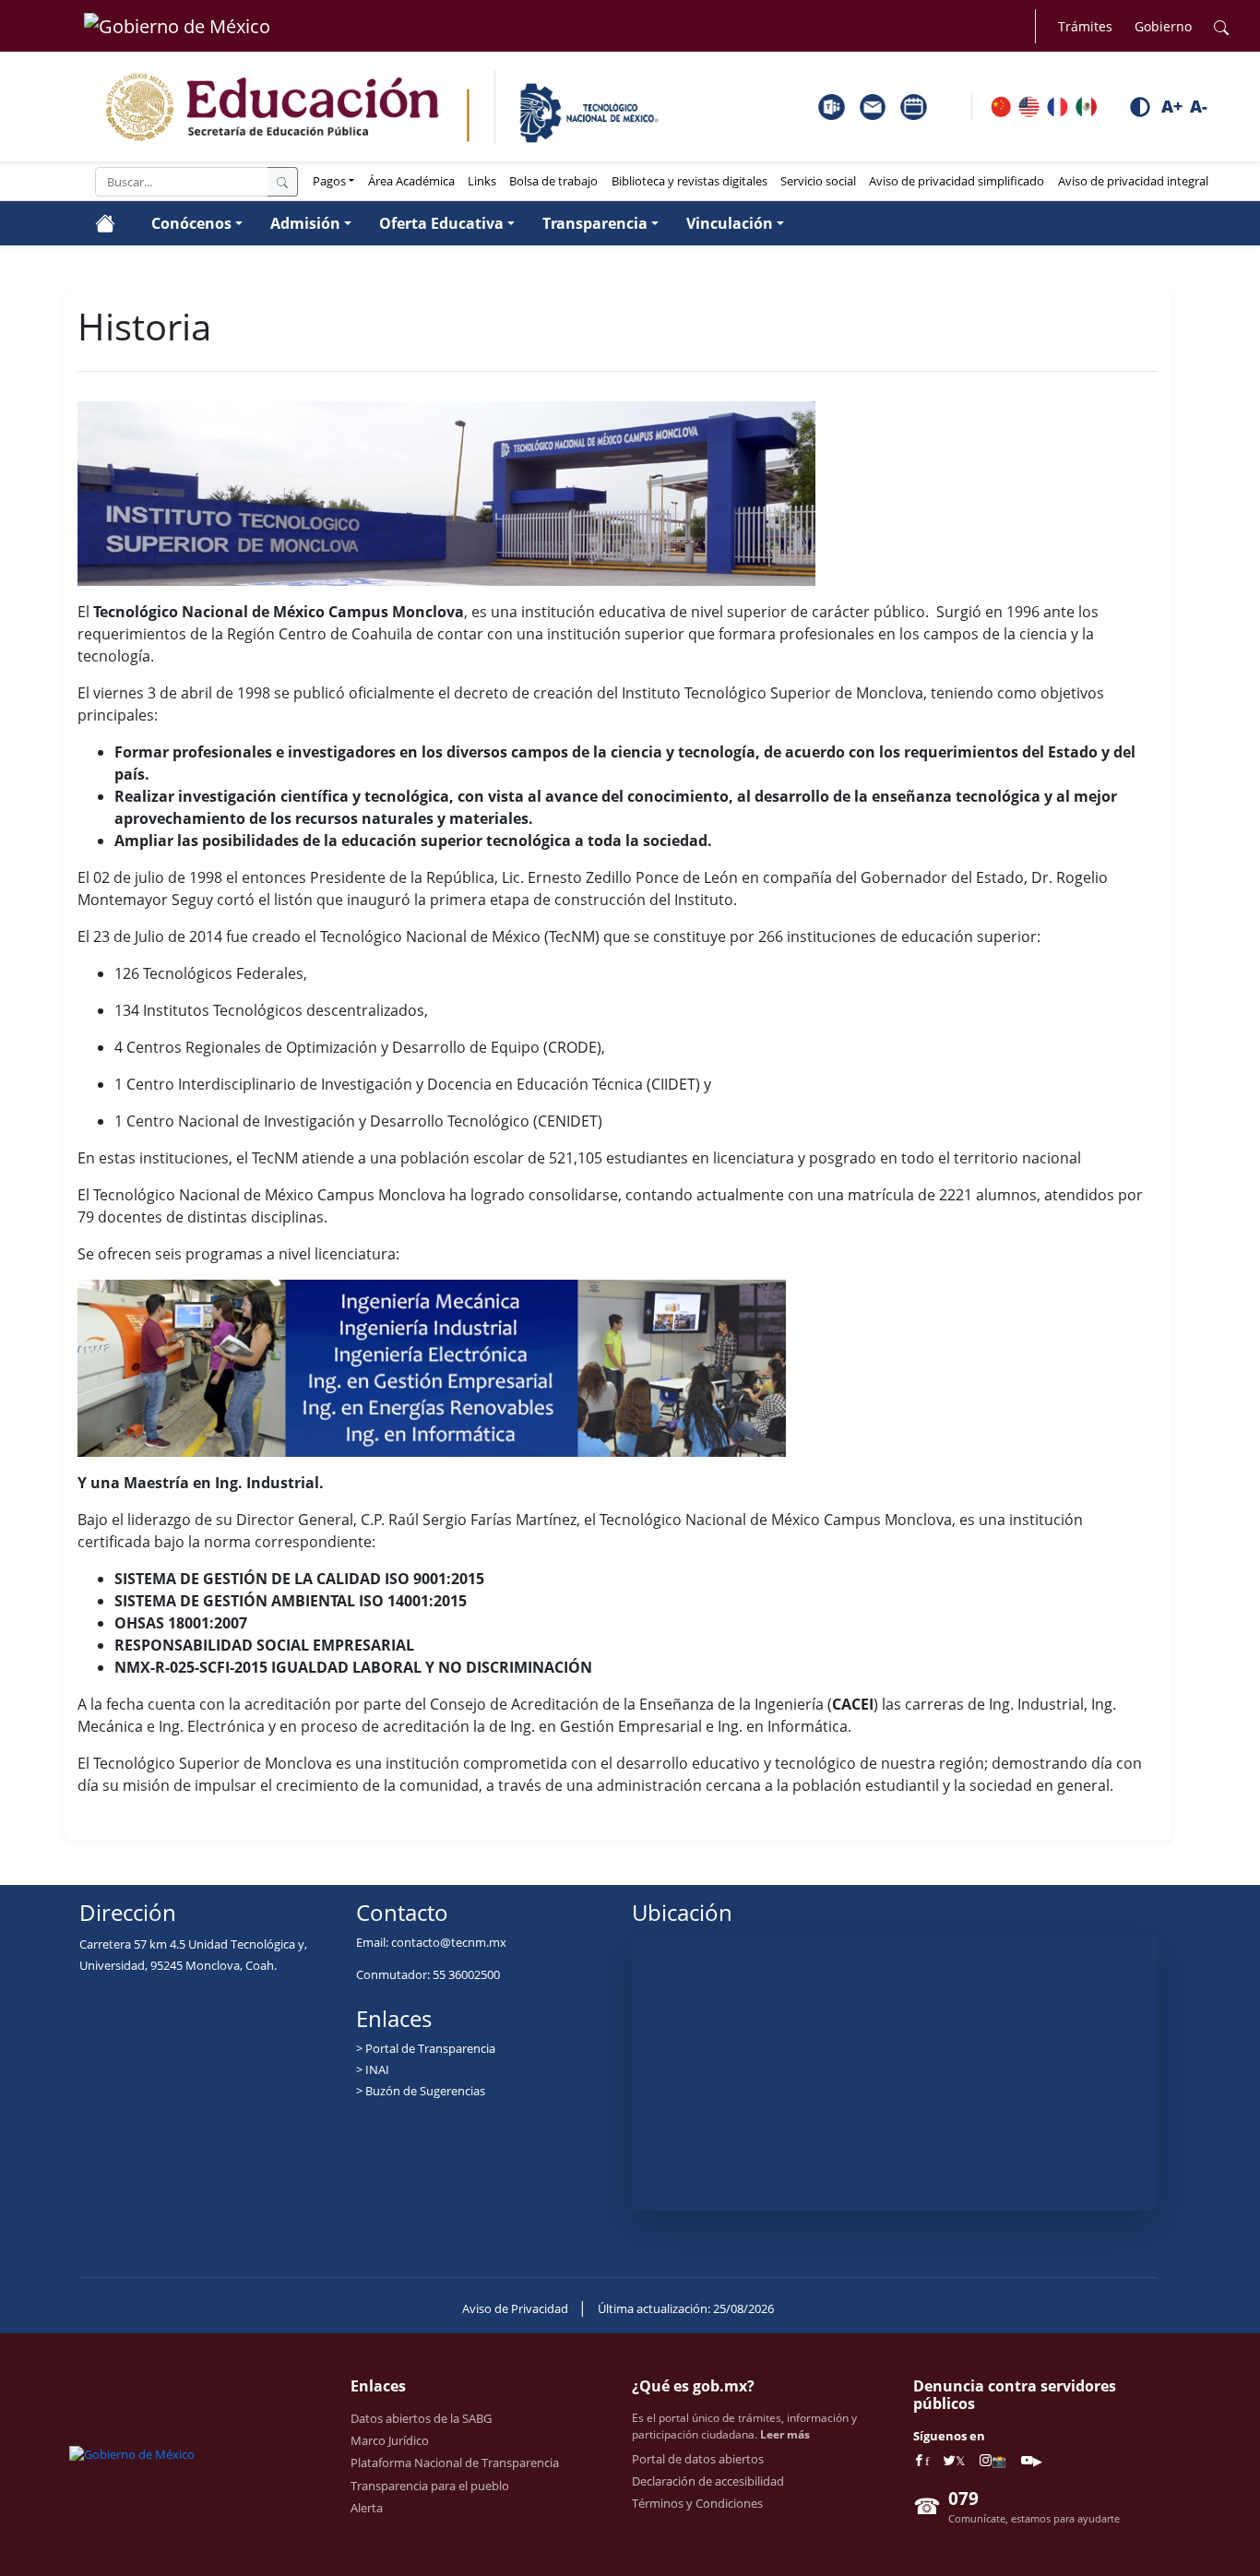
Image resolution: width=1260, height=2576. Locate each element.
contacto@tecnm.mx (449, 1942)
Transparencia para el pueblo (430, 2486)
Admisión (305, 223)
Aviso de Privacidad (517, 2308)
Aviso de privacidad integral (1133, 181)
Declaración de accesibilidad (708, 2481)
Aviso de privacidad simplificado (957, 181)
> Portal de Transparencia (426, 2048)
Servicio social (818, 181)
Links (482, 181)
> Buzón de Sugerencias (421, 2091)
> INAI (373, 2069)
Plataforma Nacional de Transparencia (455, 2463)
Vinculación (730, 223)
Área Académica (411, 181)
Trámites (1085, 26)
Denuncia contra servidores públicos (1015, 2395)
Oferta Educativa (441, 223)
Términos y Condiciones (697, 2503)
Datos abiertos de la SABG (421, 2418)
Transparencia (595, 223)
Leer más (785, 2434)
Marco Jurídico (390, 2440)
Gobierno (1163, 26)
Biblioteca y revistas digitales (689, 181)
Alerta (367, 2508)
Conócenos (191, 223)
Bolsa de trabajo (553, 181)
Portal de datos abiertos (698, 2459)
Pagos (329, 181)
